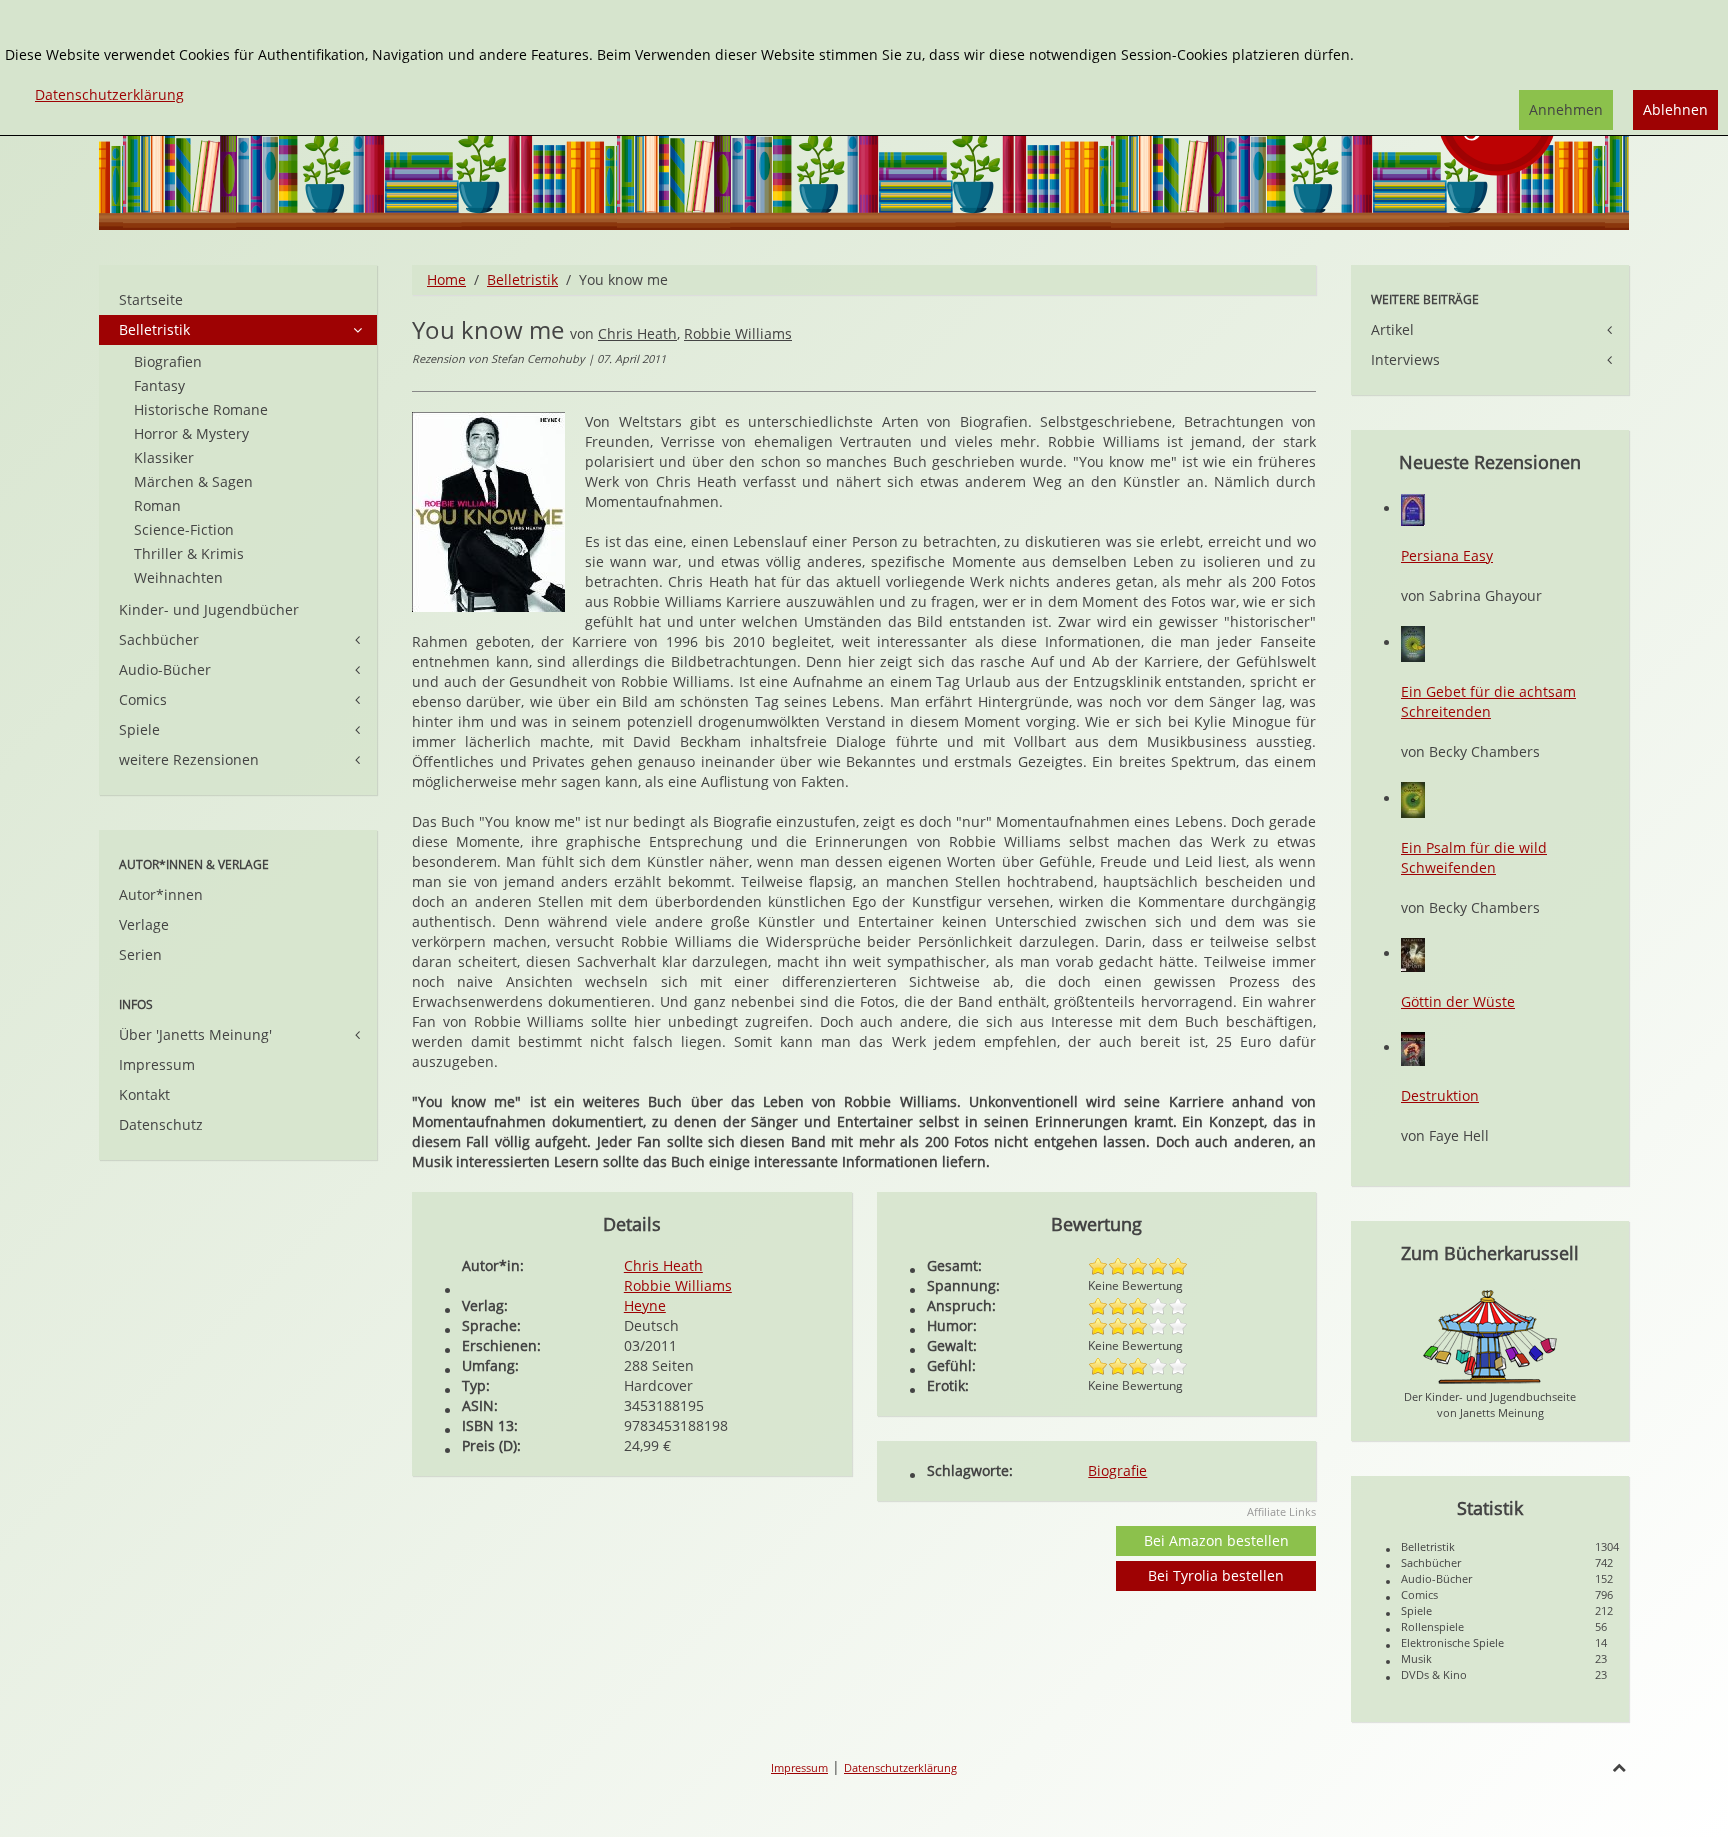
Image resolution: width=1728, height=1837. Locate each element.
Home (446, 279)
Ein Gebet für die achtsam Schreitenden (1488, 701)
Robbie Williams (738, 333)
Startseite (151, 299)
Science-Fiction (184, 529)
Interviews (1405, 359)
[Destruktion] (1413, 1047)
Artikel (1392, 329)
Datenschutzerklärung (900, 1767)
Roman (157, 505)
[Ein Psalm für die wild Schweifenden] (1413, 798)
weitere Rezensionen (189, 759)
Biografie (1117, 1470)
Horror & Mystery (191, 433)
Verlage (144, 924)
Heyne (645, 1305)
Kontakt (144, 1094)
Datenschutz (161, 1124)
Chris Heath (637, 333)
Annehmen (1566, 109)
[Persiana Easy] (1413, 508)
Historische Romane (201, 409)
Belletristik (522, 279)
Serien (140, 954)
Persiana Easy (1447, 555)
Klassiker (164, 457)
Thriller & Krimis (189, 553)
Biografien (168, 361)
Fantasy (159, 385)
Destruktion (1440, 1095)
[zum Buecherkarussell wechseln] (1490, 1335)
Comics (143, 699)
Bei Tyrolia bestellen (1216, 1575)
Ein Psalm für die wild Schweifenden (1474, 857)
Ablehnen (1675, 109)
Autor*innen (161, 894)
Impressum (157, 1064)
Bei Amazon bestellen (1216, 1540)
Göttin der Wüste (1458, 1001)
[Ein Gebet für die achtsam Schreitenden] (1413, 642)
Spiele (139, 729)
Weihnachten (178, 577)
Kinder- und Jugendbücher (209, 609)
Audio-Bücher (165, 669)
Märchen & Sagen (193, 481)
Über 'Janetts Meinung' (195, 1034)
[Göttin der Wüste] (1413, 953)
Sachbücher (159, 639)
